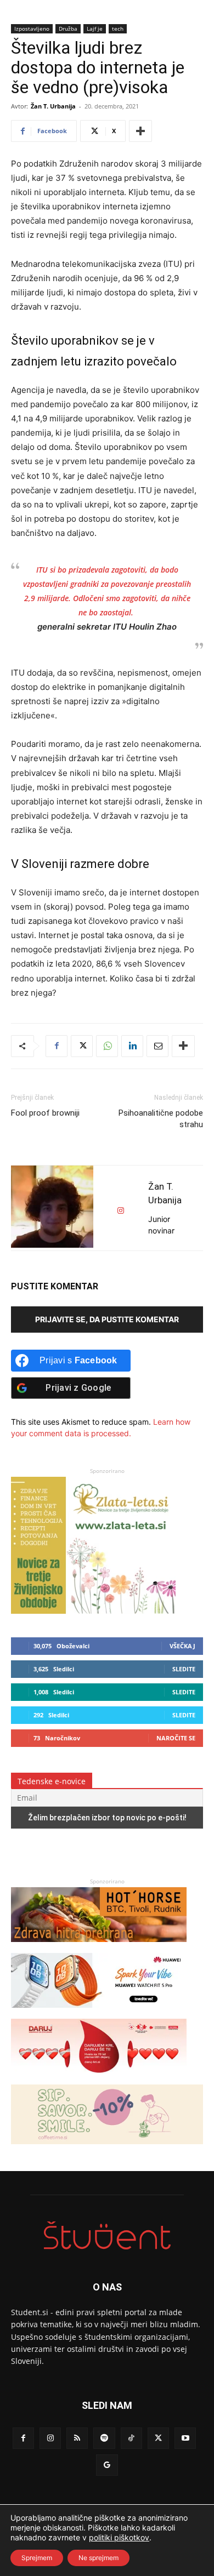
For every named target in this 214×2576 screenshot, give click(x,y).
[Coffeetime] (107, 2149)
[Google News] (107, 2465)
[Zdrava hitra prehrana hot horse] (99, 1947)
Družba (68, 28)
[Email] (157, 1046)
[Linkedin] (132, 1046)
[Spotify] (104, 2438)
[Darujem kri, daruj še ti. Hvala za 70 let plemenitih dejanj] (99, 2079)
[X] (82, 1046)
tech (118, 28)
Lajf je (95, 28)
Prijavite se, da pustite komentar (107, 1319)
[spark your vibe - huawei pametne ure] (99, 2013)
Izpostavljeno (32, 28)
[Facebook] (57, 1046)
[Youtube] (185, 2438)
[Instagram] (50, 2438)
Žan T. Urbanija (53, 106)
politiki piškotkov (119, 2537)
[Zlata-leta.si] (93, 1611)
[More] (140, 131)
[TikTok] (131, 2438)
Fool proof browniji (45, 1113)
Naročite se (176, 1738)
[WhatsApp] (107, 1046)
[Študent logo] (107, 2235)
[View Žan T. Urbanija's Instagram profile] (121, 1211)
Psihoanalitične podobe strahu (161, 1119)
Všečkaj (182, 1646)
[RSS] (77, 2438)
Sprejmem (37, 2558)
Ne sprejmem (98, 2558)
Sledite (184, 1669)
